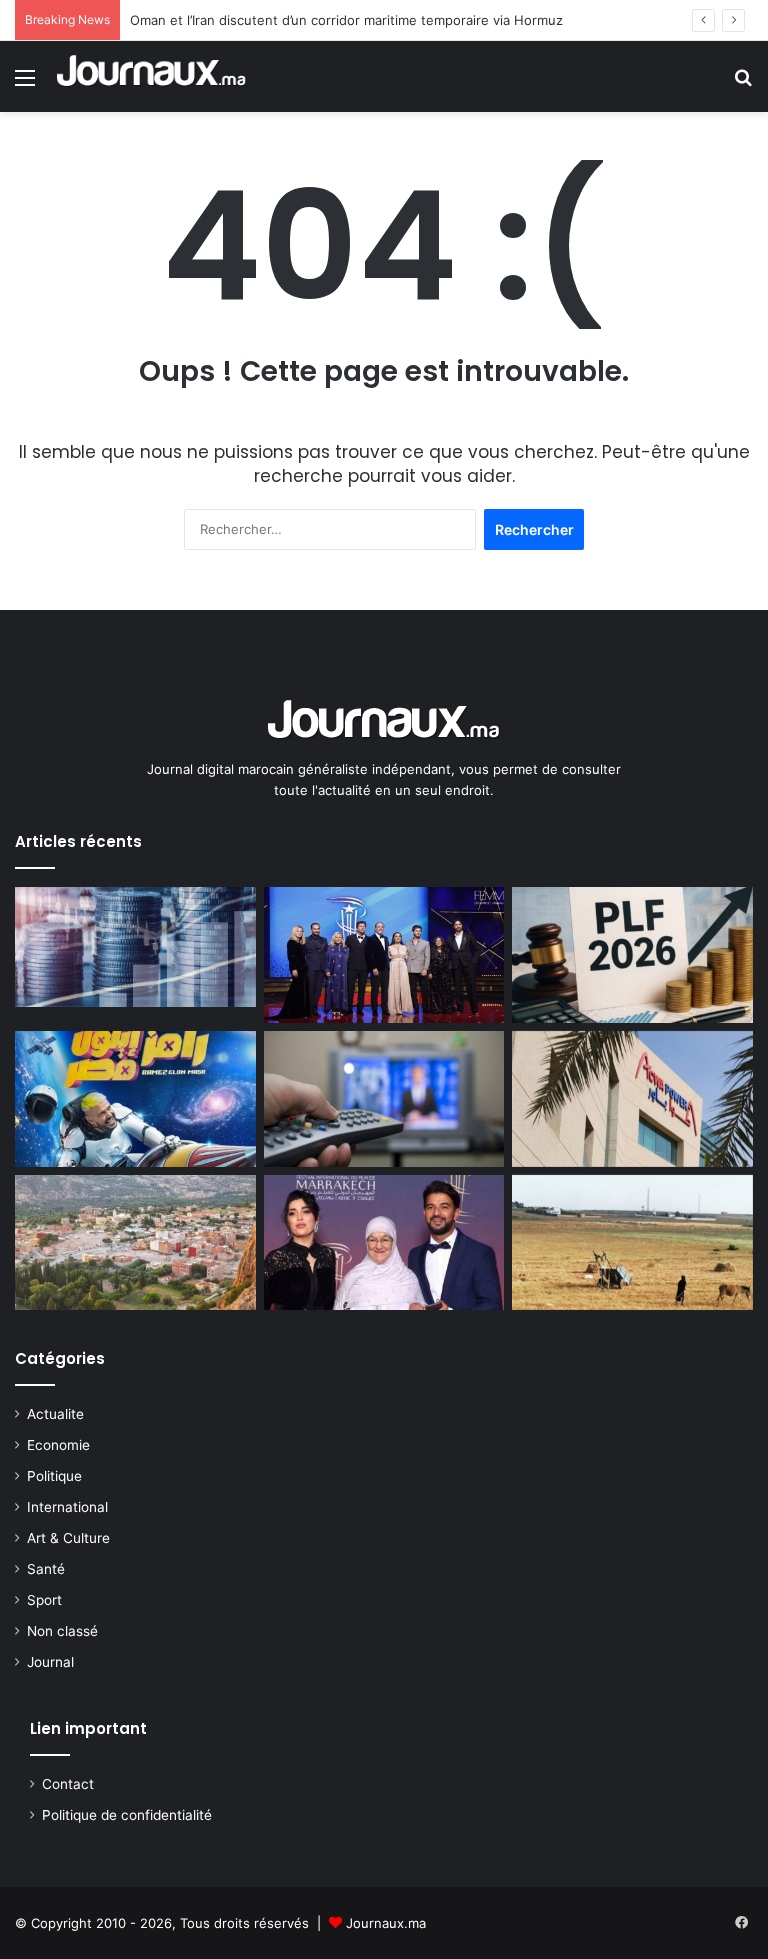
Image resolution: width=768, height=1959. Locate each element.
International (67, 1507)
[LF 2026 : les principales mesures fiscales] (632, 955)
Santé (46, 1569)
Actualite (55, 1414)
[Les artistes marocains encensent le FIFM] (384, 955)
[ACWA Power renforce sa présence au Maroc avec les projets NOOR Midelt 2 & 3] (632, 1099)
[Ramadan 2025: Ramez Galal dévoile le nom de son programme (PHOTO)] (135, 1099)
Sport (44, 1600)
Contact (68, 1784)
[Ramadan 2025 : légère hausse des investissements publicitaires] (384, 1099)
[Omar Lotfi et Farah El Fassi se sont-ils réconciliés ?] (384, 1243)
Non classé (62, 1631)
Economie (58, 1445)
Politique (54, 1476)
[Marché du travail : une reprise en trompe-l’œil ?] (632, 1243)
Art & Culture (68, 1538)
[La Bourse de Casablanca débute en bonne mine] (135, 947)
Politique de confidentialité (127, 1815)
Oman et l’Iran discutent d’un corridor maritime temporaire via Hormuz (346, 20)
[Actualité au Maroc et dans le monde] (152, 76)
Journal (50, 1662)
